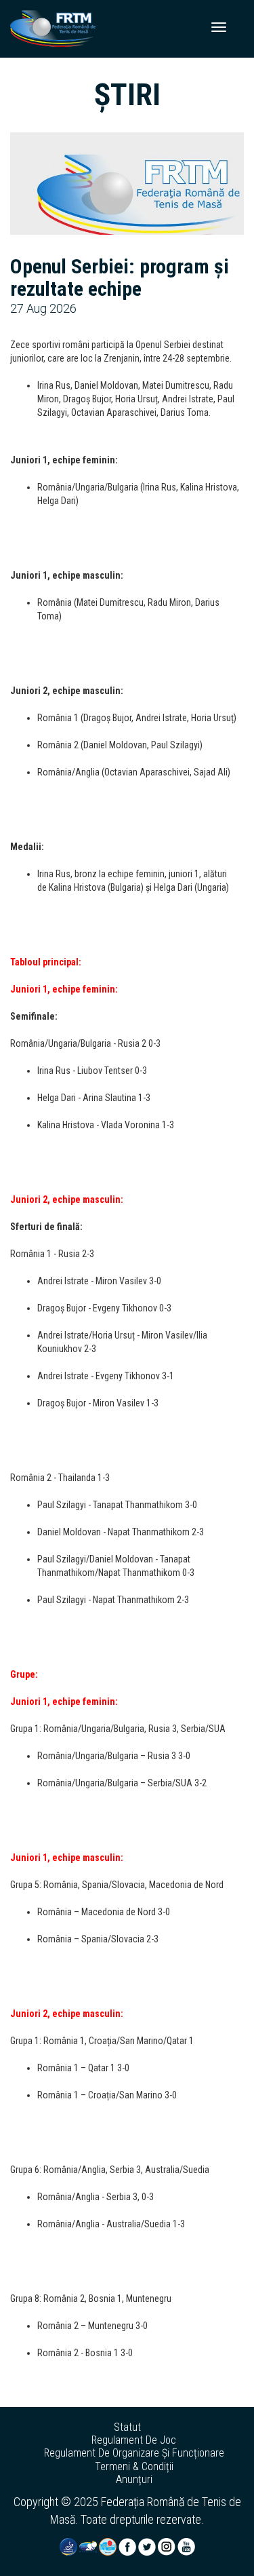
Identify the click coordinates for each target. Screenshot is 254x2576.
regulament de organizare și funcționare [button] (134, 2453)
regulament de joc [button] (134, 2440)
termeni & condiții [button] (134, 2467)
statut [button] (127, 2427)
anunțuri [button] (134, 2480)
